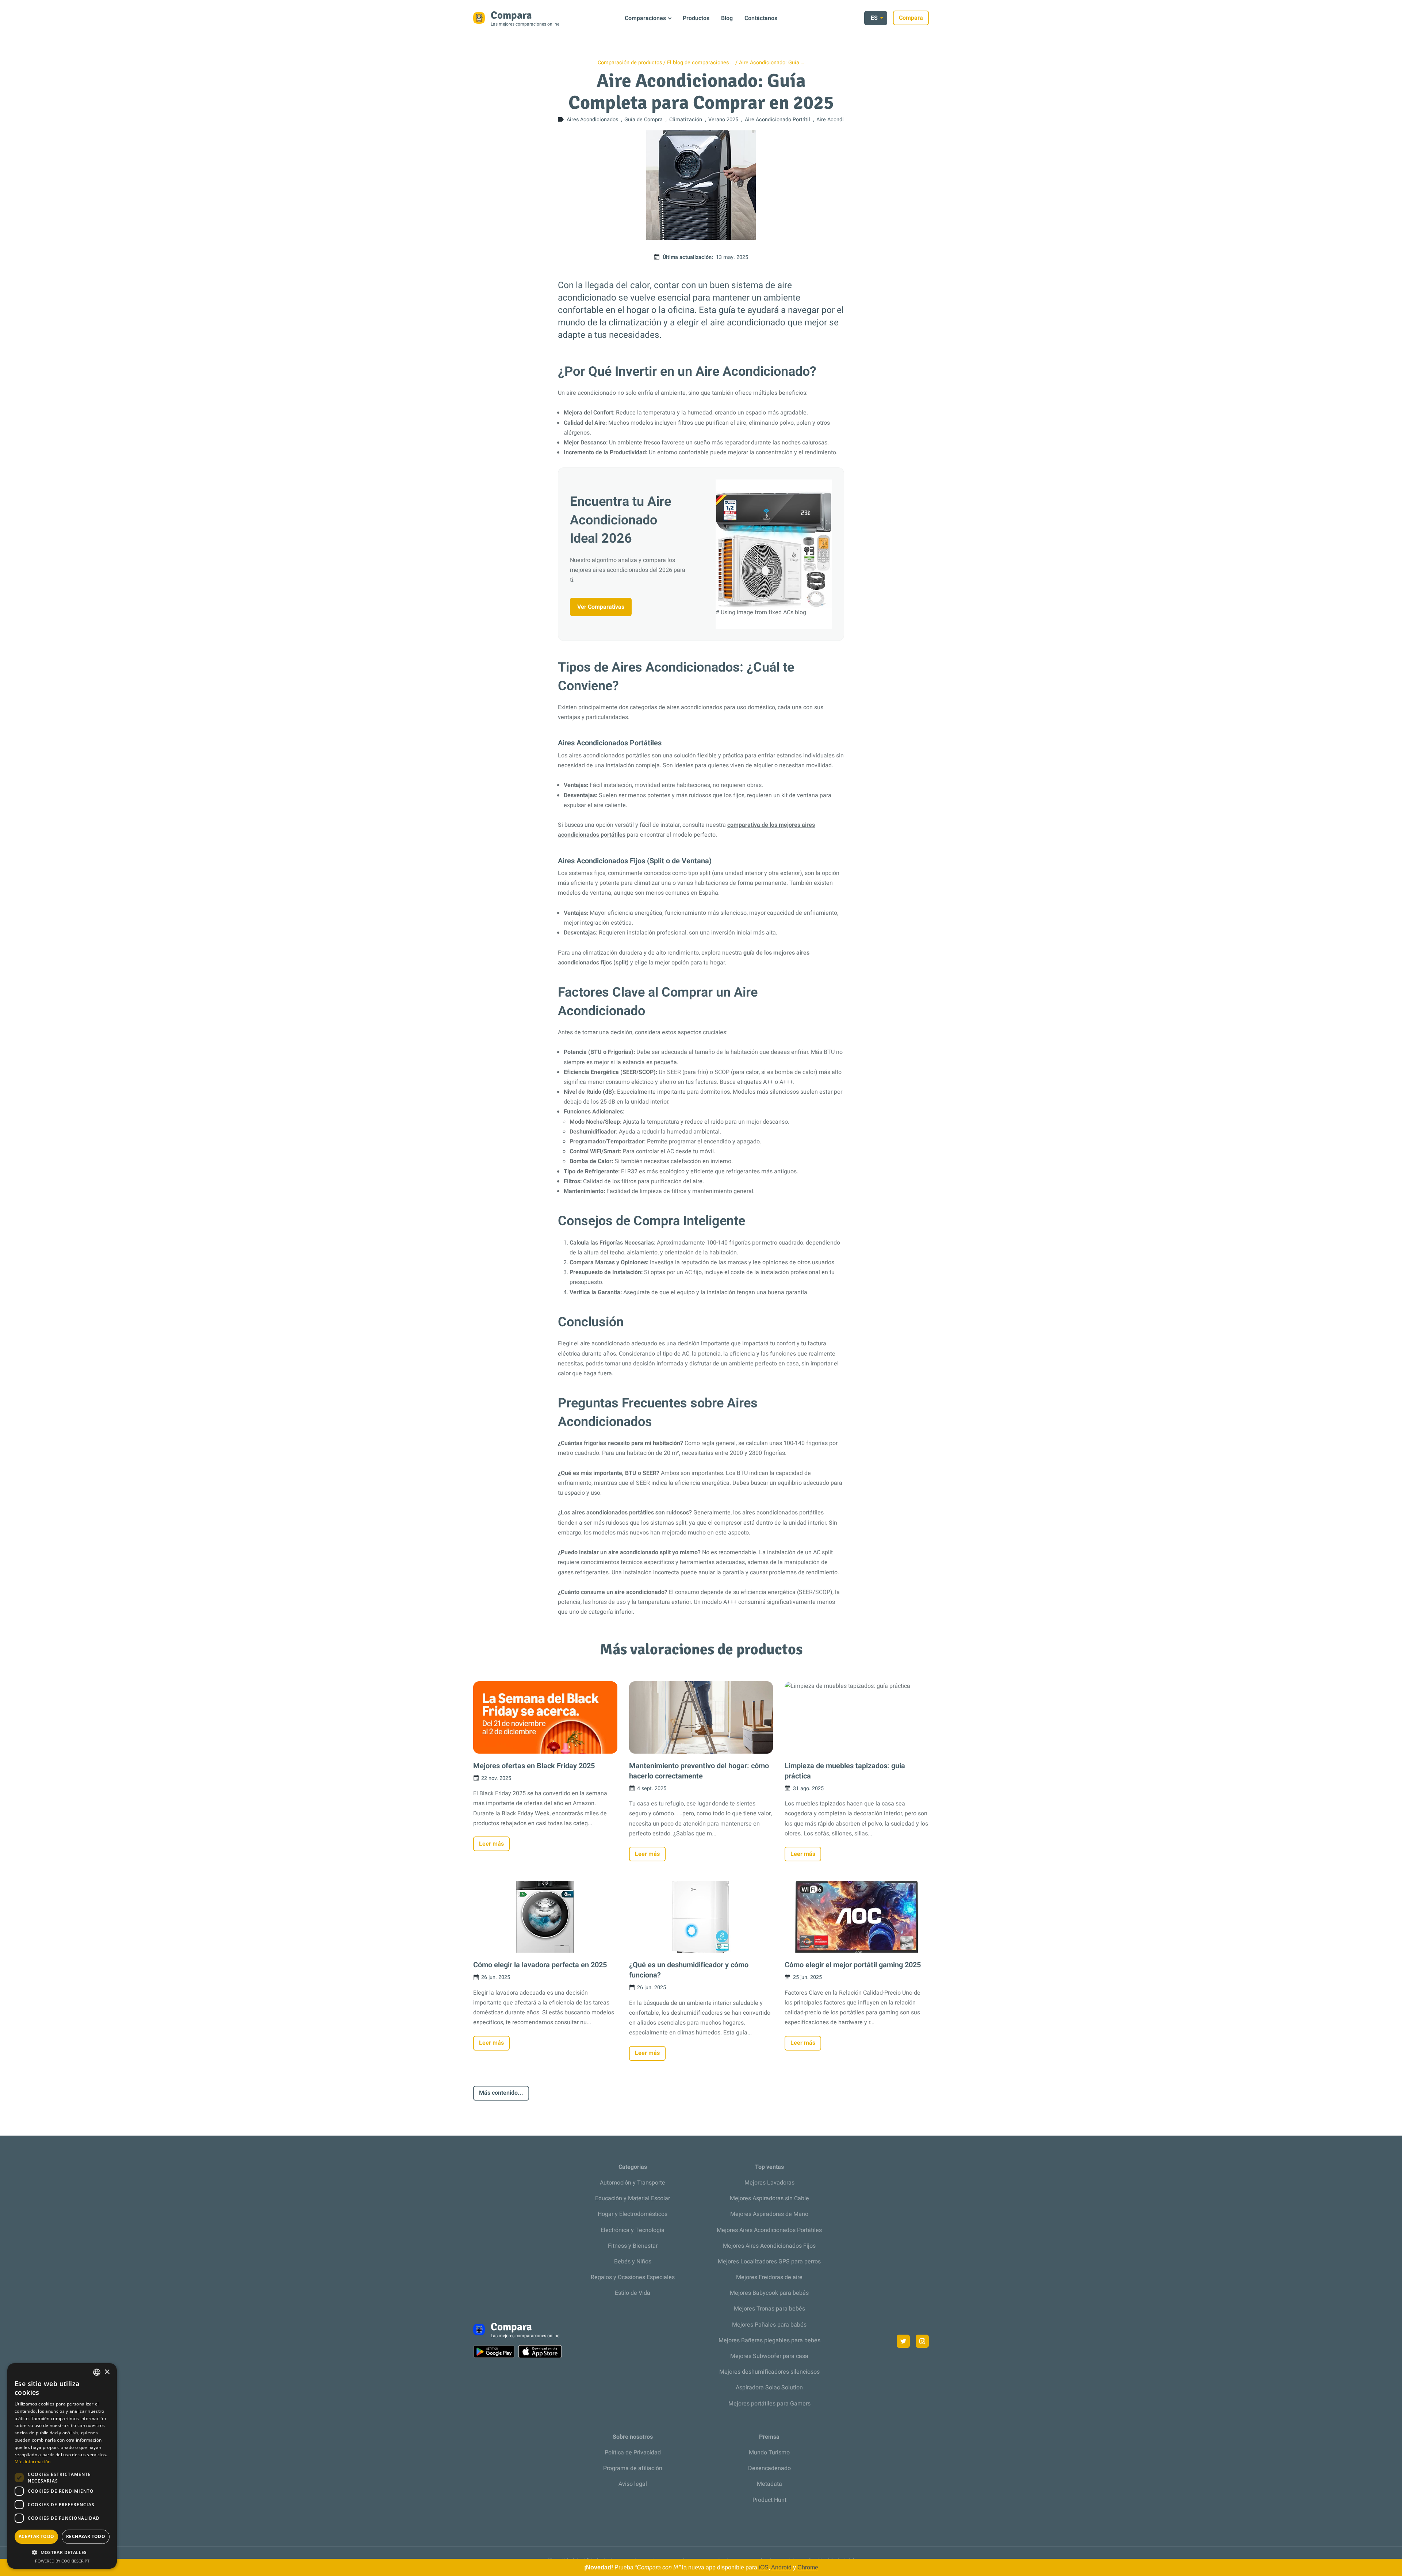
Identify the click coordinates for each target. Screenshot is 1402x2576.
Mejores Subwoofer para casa (769, 2356)
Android (781, 2567)
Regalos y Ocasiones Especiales (633, 2277)
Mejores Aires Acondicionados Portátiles (769, 2230)
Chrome (808, 2567)
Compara (911, 18)
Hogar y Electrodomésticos (633, 2214)
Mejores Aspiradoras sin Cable (769, 2198)
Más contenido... (501, 2093)
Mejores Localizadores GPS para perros (769, 2262)
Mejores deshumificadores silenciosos (769, 2372)
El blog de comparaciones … (700, 63)
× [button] (107, 2372)
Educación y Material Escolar (633, 2198)
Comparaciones (645, 18)
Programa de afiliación (633, 2468)
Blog (727, 18)
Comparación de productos (630, 63)
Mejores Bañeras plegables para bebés (769, 2340)
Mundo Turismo (769, 2453)
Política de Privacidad (633, 2453)
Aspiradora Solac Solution (769, 2388)
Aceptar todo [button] (37, 2536)
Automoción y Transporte (633, 2183)
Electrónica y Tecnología (633, 2230)
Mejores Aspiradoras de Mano (769, 2214)
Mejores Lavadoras (769, 2183)
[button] (62, 2552)
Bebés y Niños (633, 2262)
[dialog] (62, 2466)
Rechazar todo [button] (86, 2536)
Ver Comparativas (601, 607)
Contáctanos (761, 18)
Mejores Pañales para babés (769, 2325)
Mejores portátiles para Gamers (769, 2404)
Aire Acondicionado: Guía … (772, 63)
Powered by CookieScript (62, 2561)
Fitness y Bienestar (633, 2246)
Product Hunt (769, 2500)
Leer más (491, 1844)
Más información (33, 2462)
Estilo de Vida (633, 2293)
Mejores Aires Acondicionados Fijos (769, 2246)
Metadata (769, 2484)
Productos (696, 18)
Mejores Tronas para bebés (769, 2309)
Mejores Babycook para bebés (769, 2293)
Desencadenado (769, 2468)
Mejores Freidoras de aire (769, 2277)
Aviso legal (633, 2484)
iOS (764, 2567)
